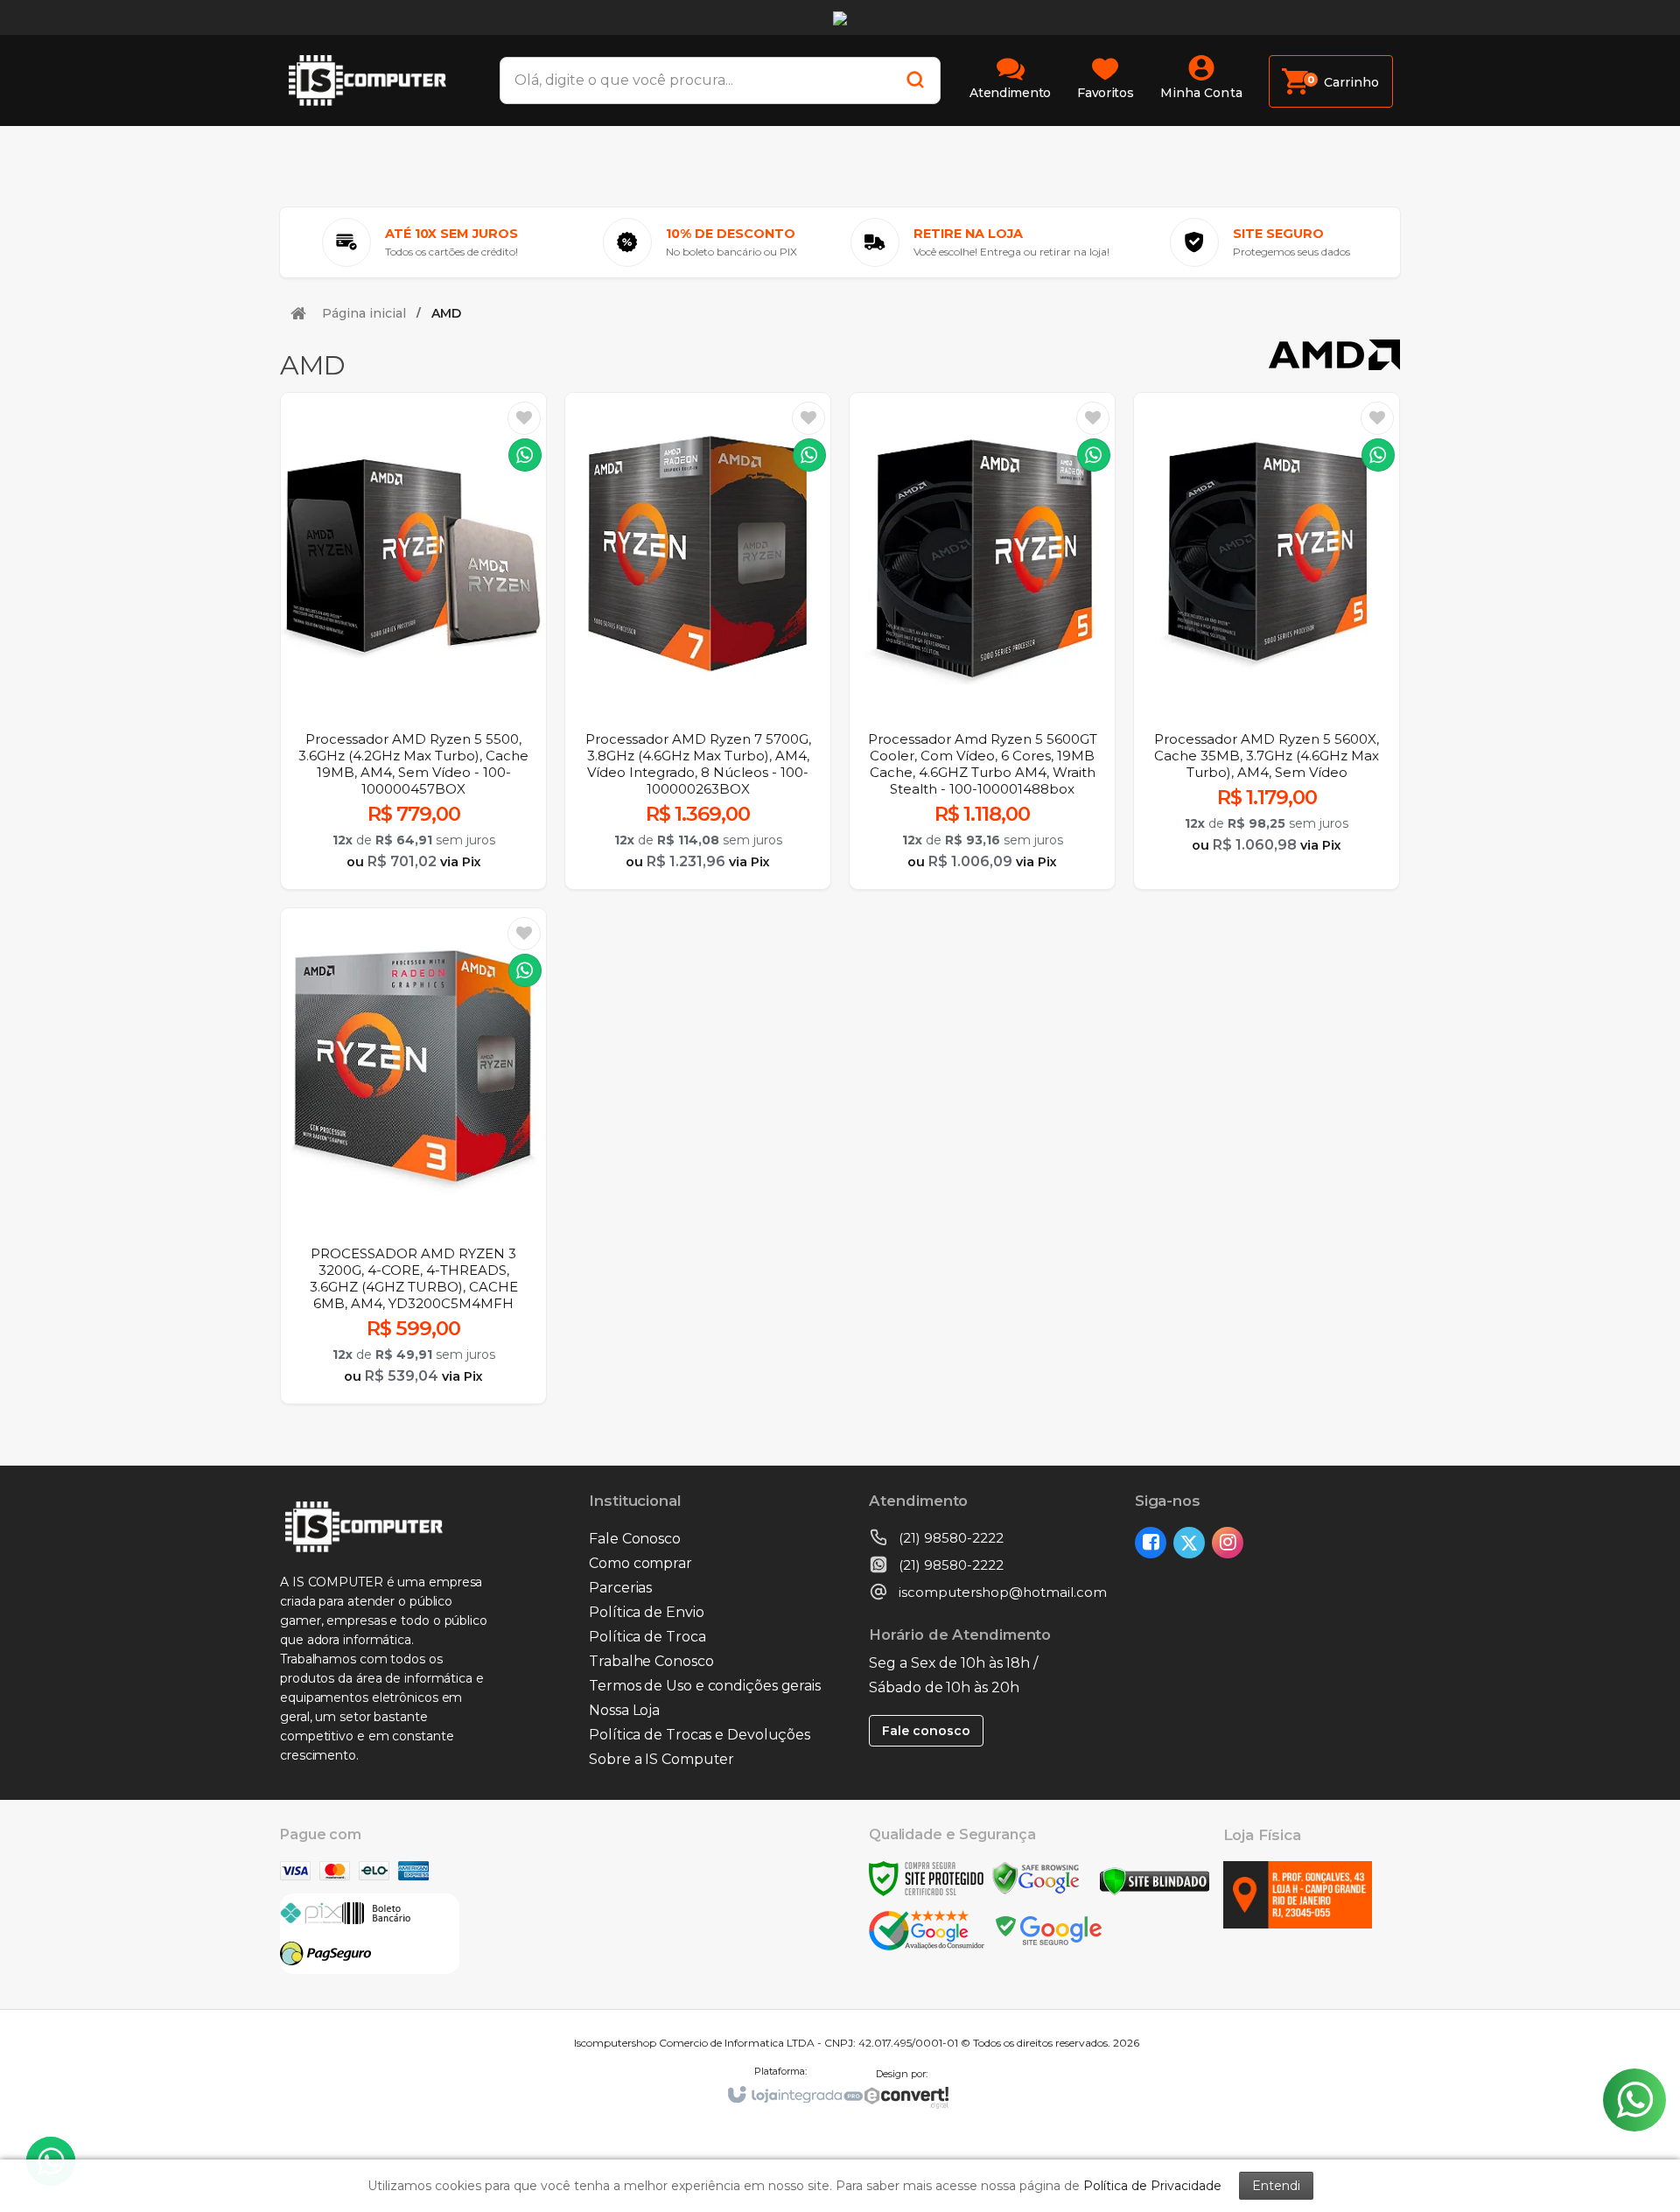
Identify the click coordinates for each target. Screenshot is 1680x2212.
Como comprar (640, 1563)
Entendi (1276, 2186)
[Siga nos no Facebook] (1154, 1544)
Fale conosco (926, 1731)
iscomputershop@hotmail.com (1003, 1592)
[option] (420, 242)
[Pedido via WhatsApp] (525, 455)
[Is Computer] (376, 80)
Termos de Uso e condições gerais (705, 1686)
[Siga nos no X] (1193, 1544)
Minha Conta (1201, 93)
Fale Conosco (635, 1539)
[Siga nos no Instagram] (1231, 1544)
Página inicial (364, 313)
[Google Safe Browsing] (1036, 1877)
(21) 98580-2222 (951, 1538)
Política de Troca (647, 1637)
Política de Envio (646, 1612)
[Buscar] (910, 80)
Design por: (902, 2074)
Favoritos (1105, 93)
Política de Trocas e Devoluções (700, 1735)
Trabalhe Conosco (651, 1661)
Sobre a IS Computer (661, 1759)
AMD (446, 313)
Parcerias (620, 1588)
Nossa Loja (624, 1710)
